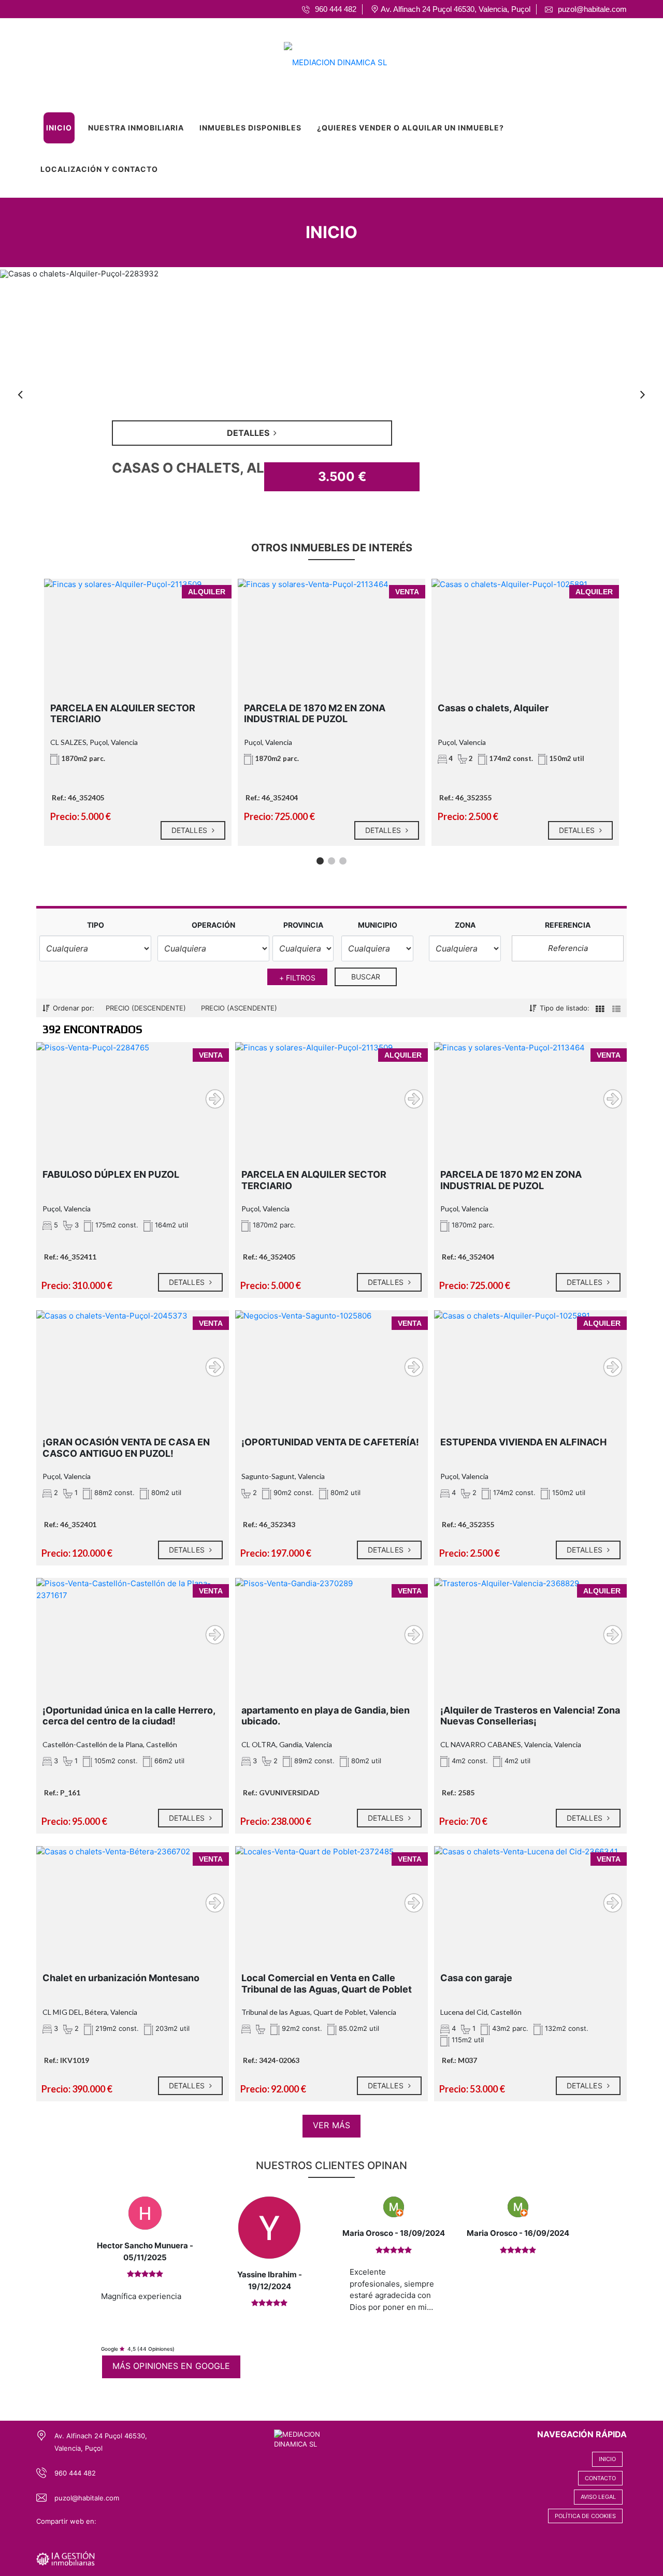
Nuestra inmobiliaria (136, 128)
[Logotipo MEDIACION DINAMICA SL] (321, 59)
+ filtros (298, 978)
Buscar (366, 977)
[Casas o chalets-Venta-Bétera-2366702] (133, 1898)
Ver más (331, 2125)
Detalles (190, 830)
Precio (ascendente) (239, 1008)
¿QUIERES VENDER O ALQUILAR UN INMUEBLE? (410, 128)
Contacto (600, 2478)
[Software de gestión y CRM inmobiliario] (66, 2558)
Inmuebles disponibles (250, 128)
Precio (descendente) (146, 1008)
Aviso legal (598, 2497)
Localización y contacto (99, 169)
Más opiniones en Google (171, 2366)
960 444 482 (75, 2473)
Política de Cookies (585, 2516)
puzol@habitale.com (87, 2498)
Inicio (59, 128)
